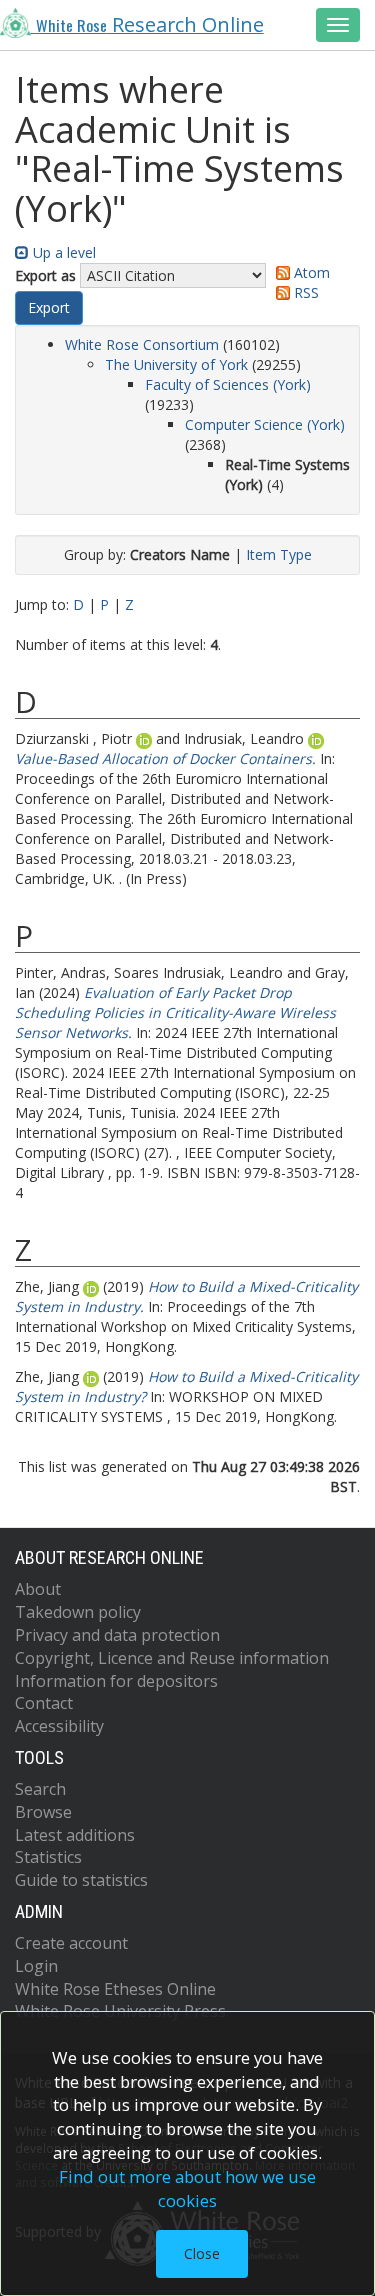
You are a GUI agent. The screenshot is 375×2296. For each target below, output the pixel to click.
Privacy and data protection (117, 1635)
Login (36, 1966)
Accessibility (59, 1726)
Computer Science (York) (265, 424)
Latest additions (75, 1835)
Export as (45, 275)
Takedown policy (78, 1612)
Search (40, 1789)
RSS (304, 292)
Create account (71, 1943)
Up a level (62, 252)
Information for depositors (116, 1681)
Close (202, 2253)
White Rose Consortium (142, 344)
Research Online (150, 24)
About (38, 1589)
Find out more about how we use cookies (187, 2188)
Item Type (279, 554)
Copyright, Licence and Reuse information (172, 1658)
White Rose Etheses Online (115, 1989)
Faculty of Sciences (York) (228, 384)
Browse (43, 1812)
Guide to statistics (81, 1880)
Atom (310, 272)
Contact (44, 1703)
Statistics (48, 1857)
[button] (49, 308)
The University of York (176, 364)
